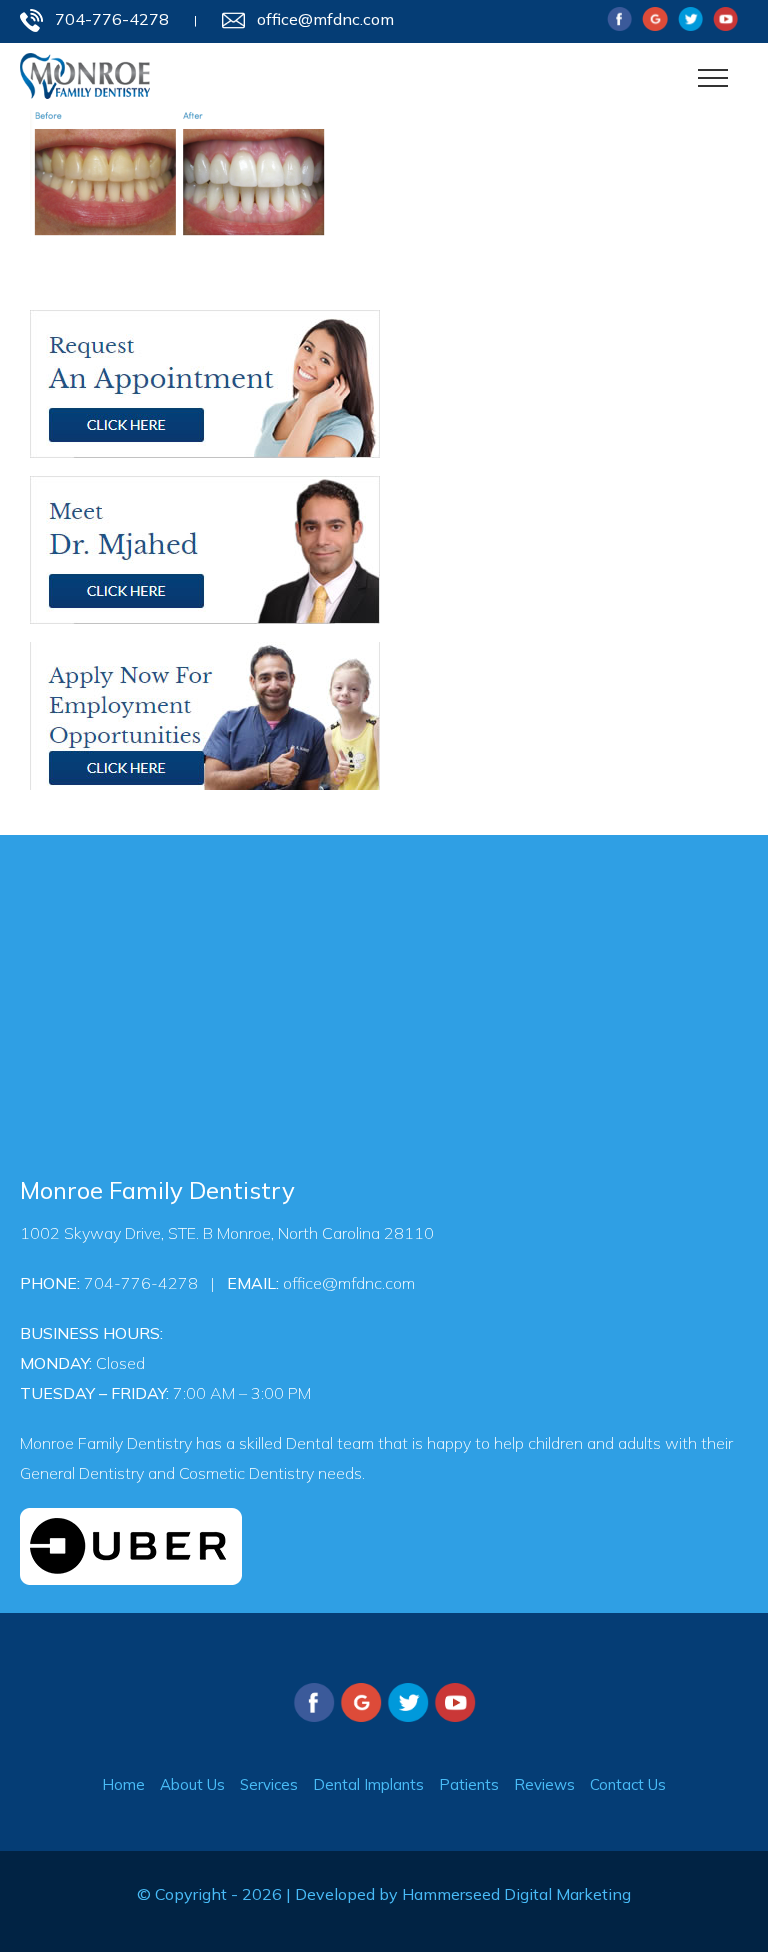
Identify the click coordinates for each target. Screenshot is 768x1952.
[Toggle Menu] (713, 78)
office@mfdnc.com (325, 19)
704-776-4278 (112, 19)
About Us (192, 1784)
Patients (469, 1784)
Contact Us (628, 1784)
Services (269, 1784)
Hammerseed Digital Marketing (516, 1894)
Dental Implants (368, 1784)
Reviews (544, 1784)
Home (123, 1784)
